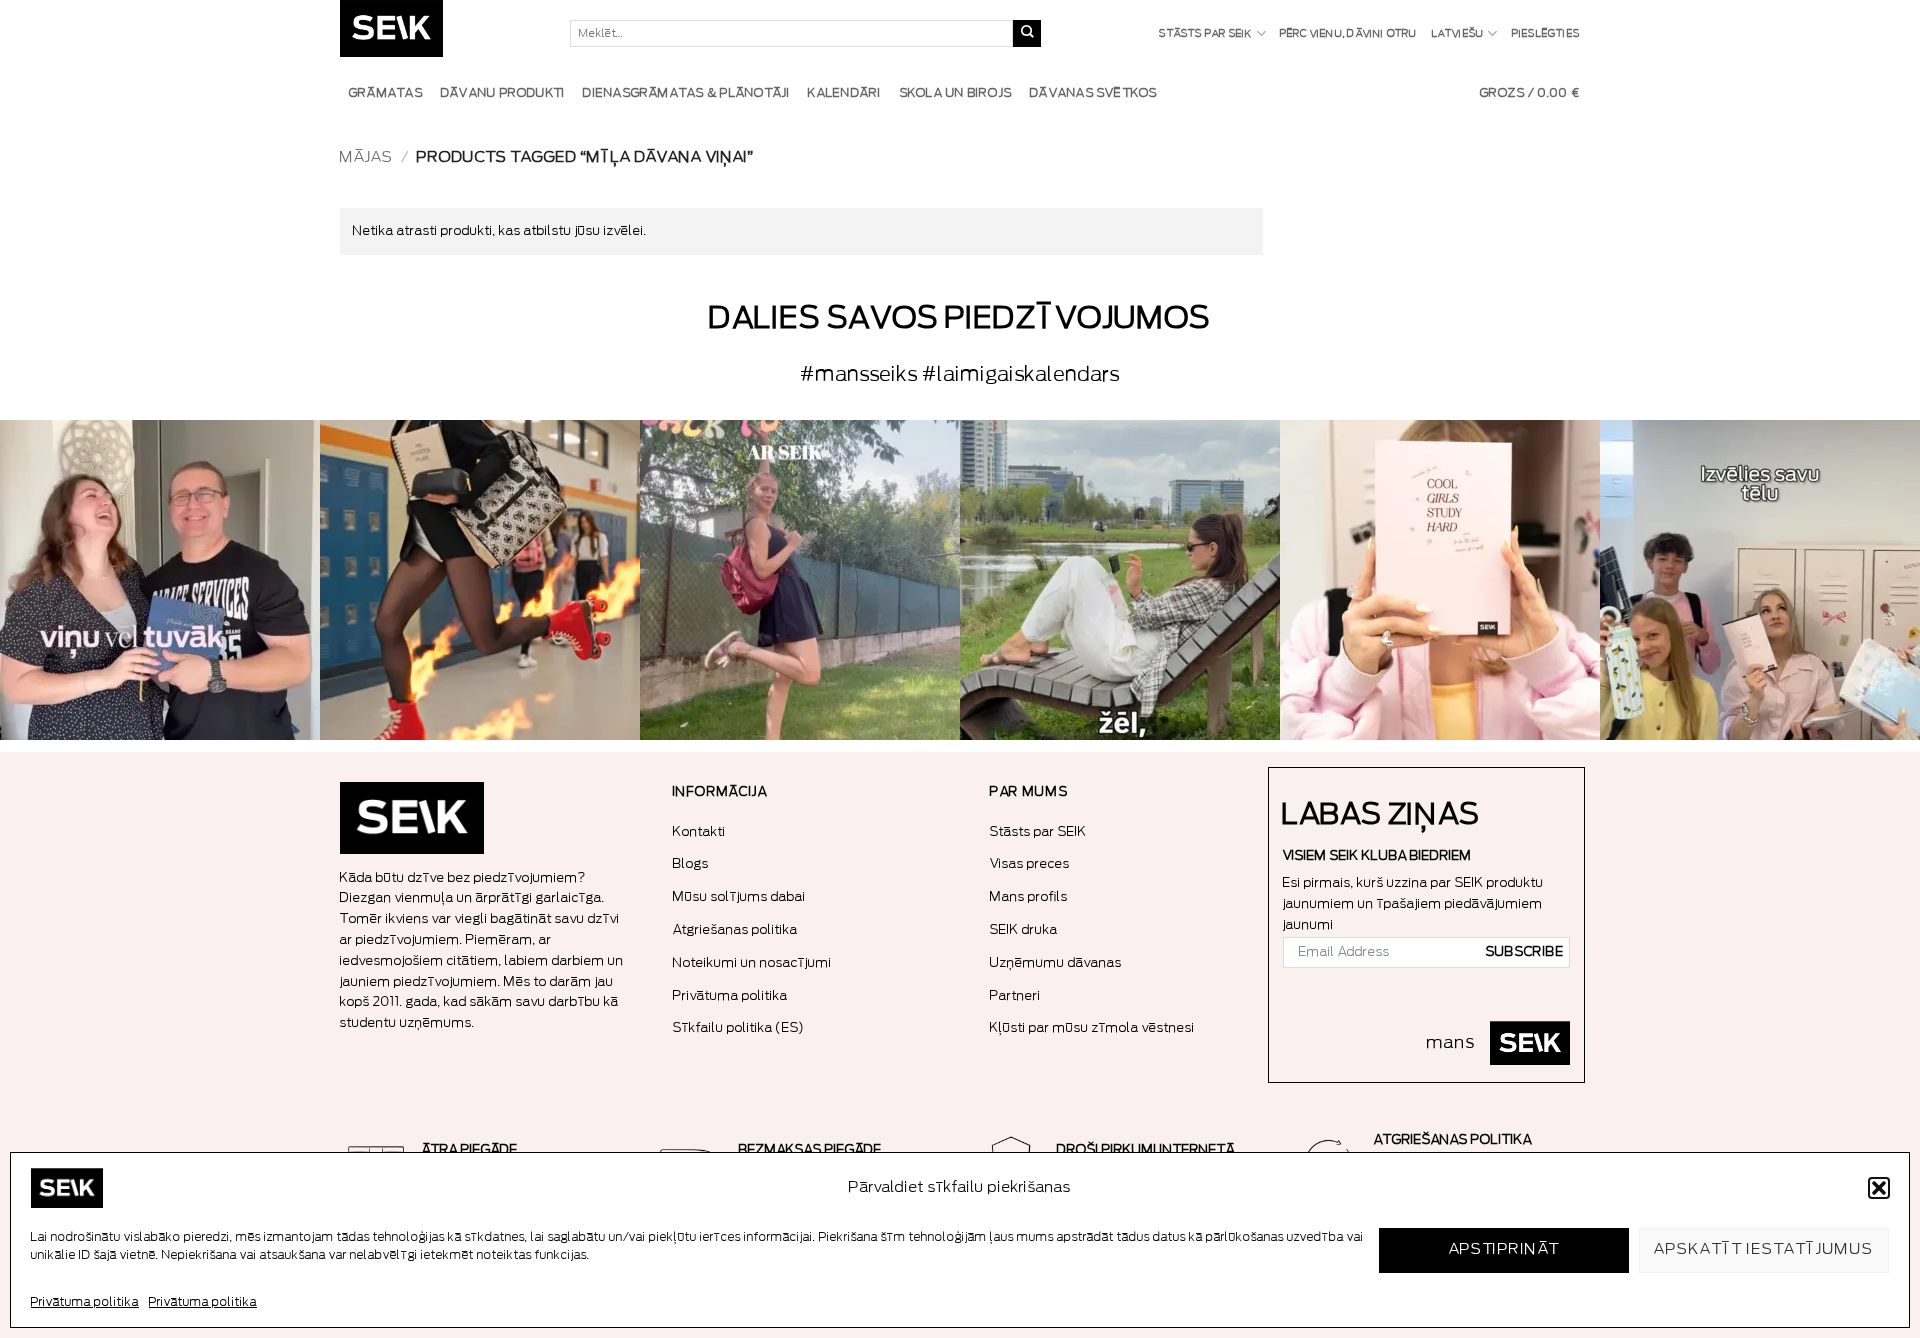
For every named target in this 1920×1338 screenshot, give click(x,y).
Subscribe (1525, 952)
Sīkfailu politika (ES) (739, 1027)
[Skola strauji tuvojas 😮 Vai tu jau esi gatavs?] (480, 580)
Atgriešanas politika (735, 929)
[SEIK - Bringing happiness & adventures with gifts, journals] (440, 33)
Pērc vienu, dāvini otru (1349, 34)
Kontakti (699, 831)
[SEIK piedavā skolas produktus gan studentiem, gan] (800, 580)
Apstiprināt (1504, 1249)
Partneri (1015, 995)
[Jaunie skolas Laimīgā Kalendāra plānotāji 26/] (1440, 580)
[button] (1879, 1188)
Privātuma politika (85, 1302)
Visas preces (1030, 863)
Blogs (691, 863)
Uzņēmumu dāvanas (1056, 962)
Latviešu (1458, 34)
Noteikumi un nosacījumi (752, 962)
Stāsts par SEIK (1205, 34)
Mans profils (1029, 896)
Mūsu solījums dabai (739, 896)
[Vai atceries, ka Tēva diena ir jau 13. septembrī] (160, 580)
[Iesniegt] (1027, 34)
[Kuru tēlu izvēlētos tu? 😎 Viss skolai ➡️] (1760, 580)
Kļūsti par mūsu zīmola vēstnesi (1092, 1027)
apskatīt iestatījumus (1763, 1249)
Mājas (366, 157)
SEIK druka (1024, 929)
